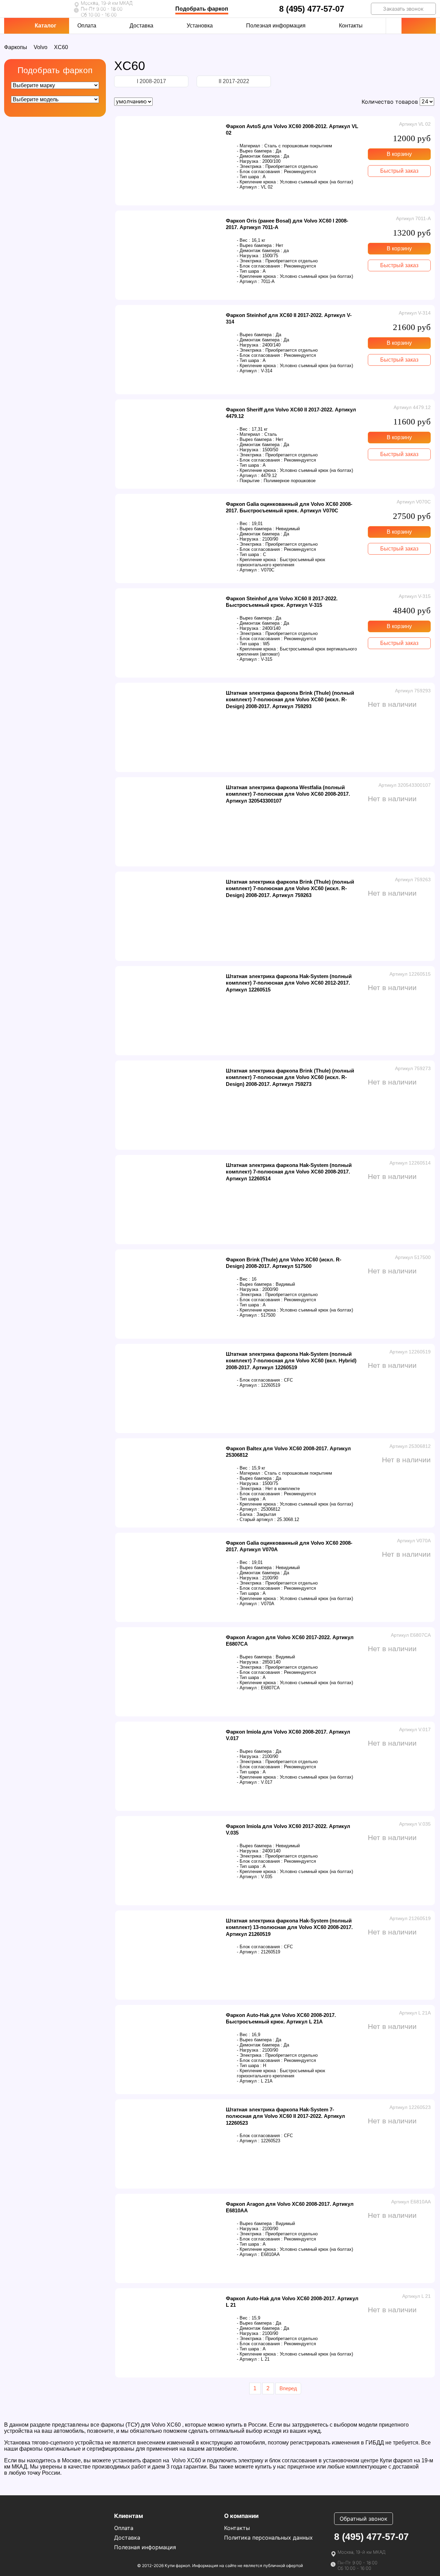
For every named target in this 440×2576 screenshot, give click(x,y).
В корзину (399, 154)
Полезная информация (276, 26)
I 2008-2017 (151, 81)
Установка (200, 26)
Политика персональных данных (268, 2538)
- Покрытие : (250, 481)
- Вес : (244, 240)
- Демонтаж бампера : (260, 156)
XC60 (61, 47)
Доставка (141, 26)
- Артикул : (248, 187)
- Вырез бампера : (256, 151)
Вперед (288, 2388)
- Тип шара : (249, 177)
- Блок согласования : (260, 172)
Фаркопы (16, 47)
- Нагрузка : (249, 161)
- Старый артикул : (256, 1519)
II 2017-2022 (234, 81)
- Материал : (250, 146)
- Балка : (246, 1514)
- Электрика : (250, 166)
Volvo (41, 47)
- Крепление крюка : (258, 182)
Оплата (87, 26)
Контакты (351, 26)
